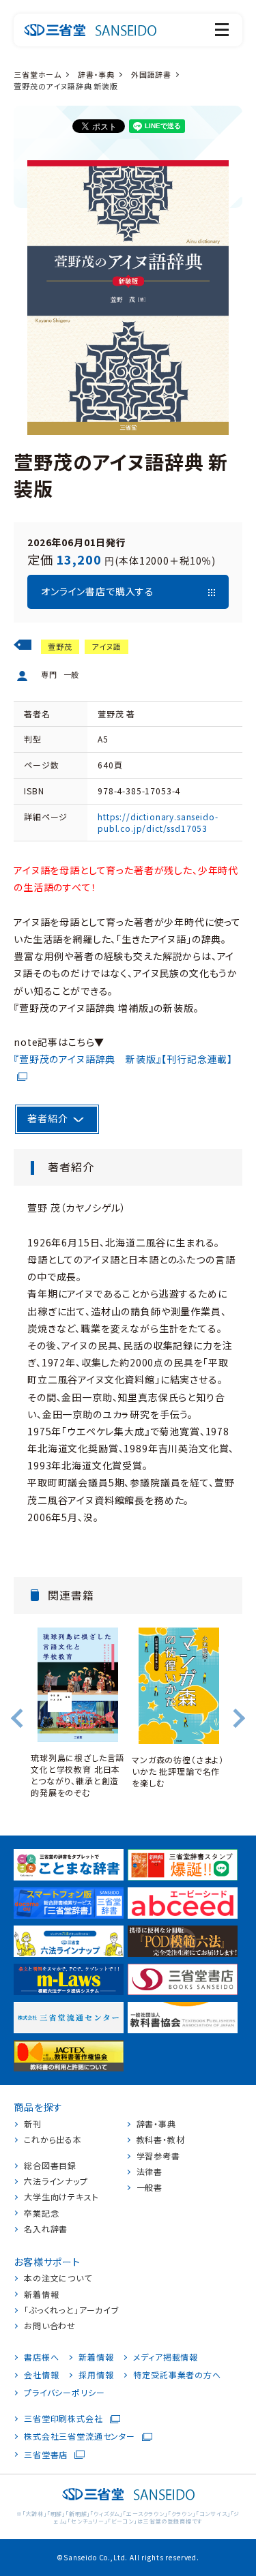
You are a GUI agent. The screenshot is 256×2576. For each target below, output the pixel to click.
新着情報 (41, 2294)
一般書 (150, 2187)
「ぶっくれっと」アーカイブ (72, 2310)
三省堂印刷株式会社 (63, 2418)
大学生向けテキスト (61, 2197)
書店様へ (41, 2357)
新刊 (33, 2124)
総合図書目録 (50, 2166)
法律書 (150, 2172)
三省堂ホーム (38, 74)
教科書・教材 (161, 2140)
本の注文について (58, 2278)
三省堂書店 (46, 2455)
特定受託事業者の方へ (177, 2375)
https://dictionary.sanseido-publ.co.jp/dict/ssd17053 (158, 822)
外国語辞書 (151, 74)
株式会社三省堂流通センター (80, 2436)
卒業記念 (41, 2213)
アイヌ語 (106, 646)
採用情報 (96, 2375)
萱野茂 (60, 646)
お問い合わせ (50, 2326)
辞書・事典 (96, 74)
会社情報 (41, 2375)
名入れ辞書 (46, 2229)
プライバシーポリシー (64, 2393)
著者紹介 (47, 1118)
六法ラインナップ (56, 2181)
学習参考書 (158, 2156)
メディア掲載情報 (166, 2357)
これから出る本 (53, 2140)
